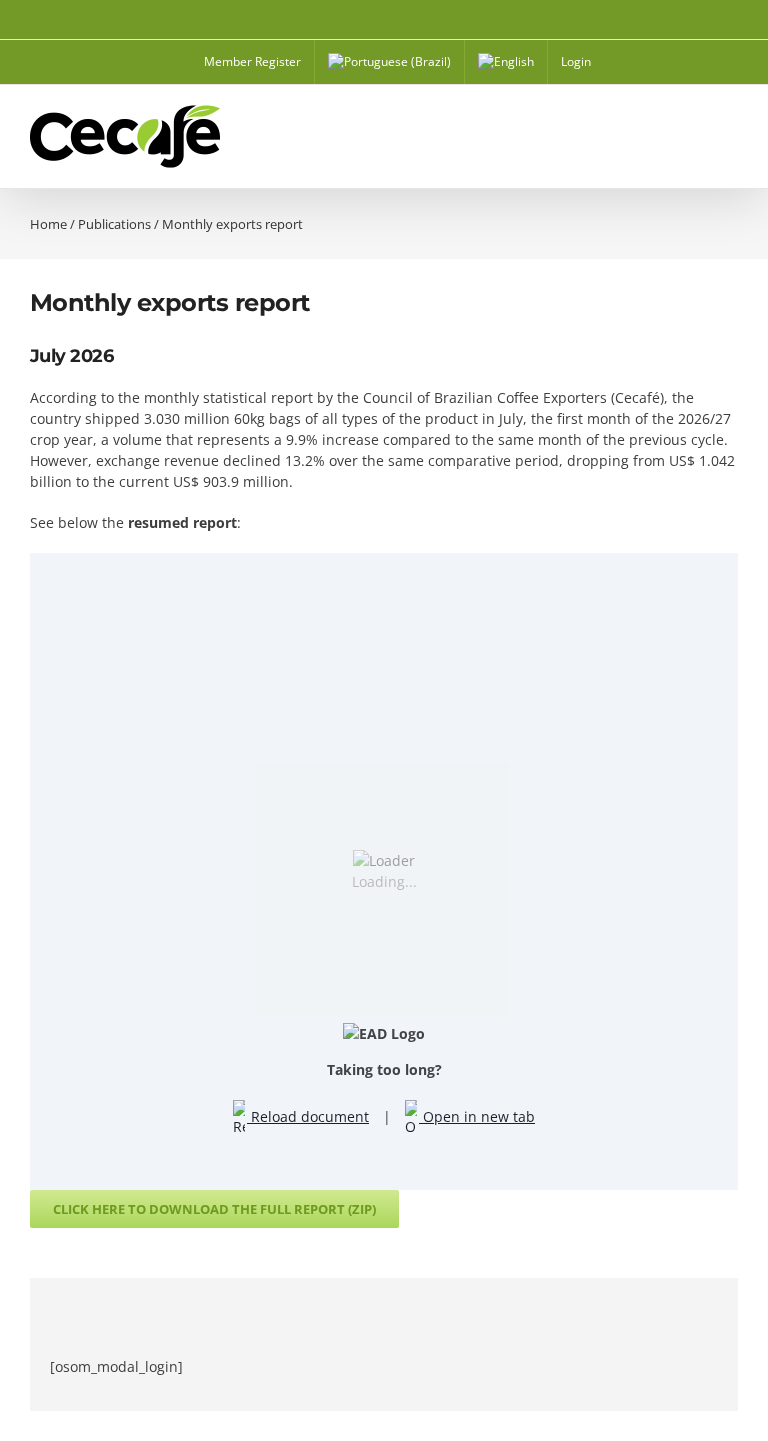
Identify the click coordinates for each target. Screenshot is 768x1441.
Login (576, 61)
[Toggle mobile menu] (730, 140)
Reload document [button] (308, 1116)
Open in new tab (477, 1116)
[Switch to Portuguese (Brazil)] (389, 62)
